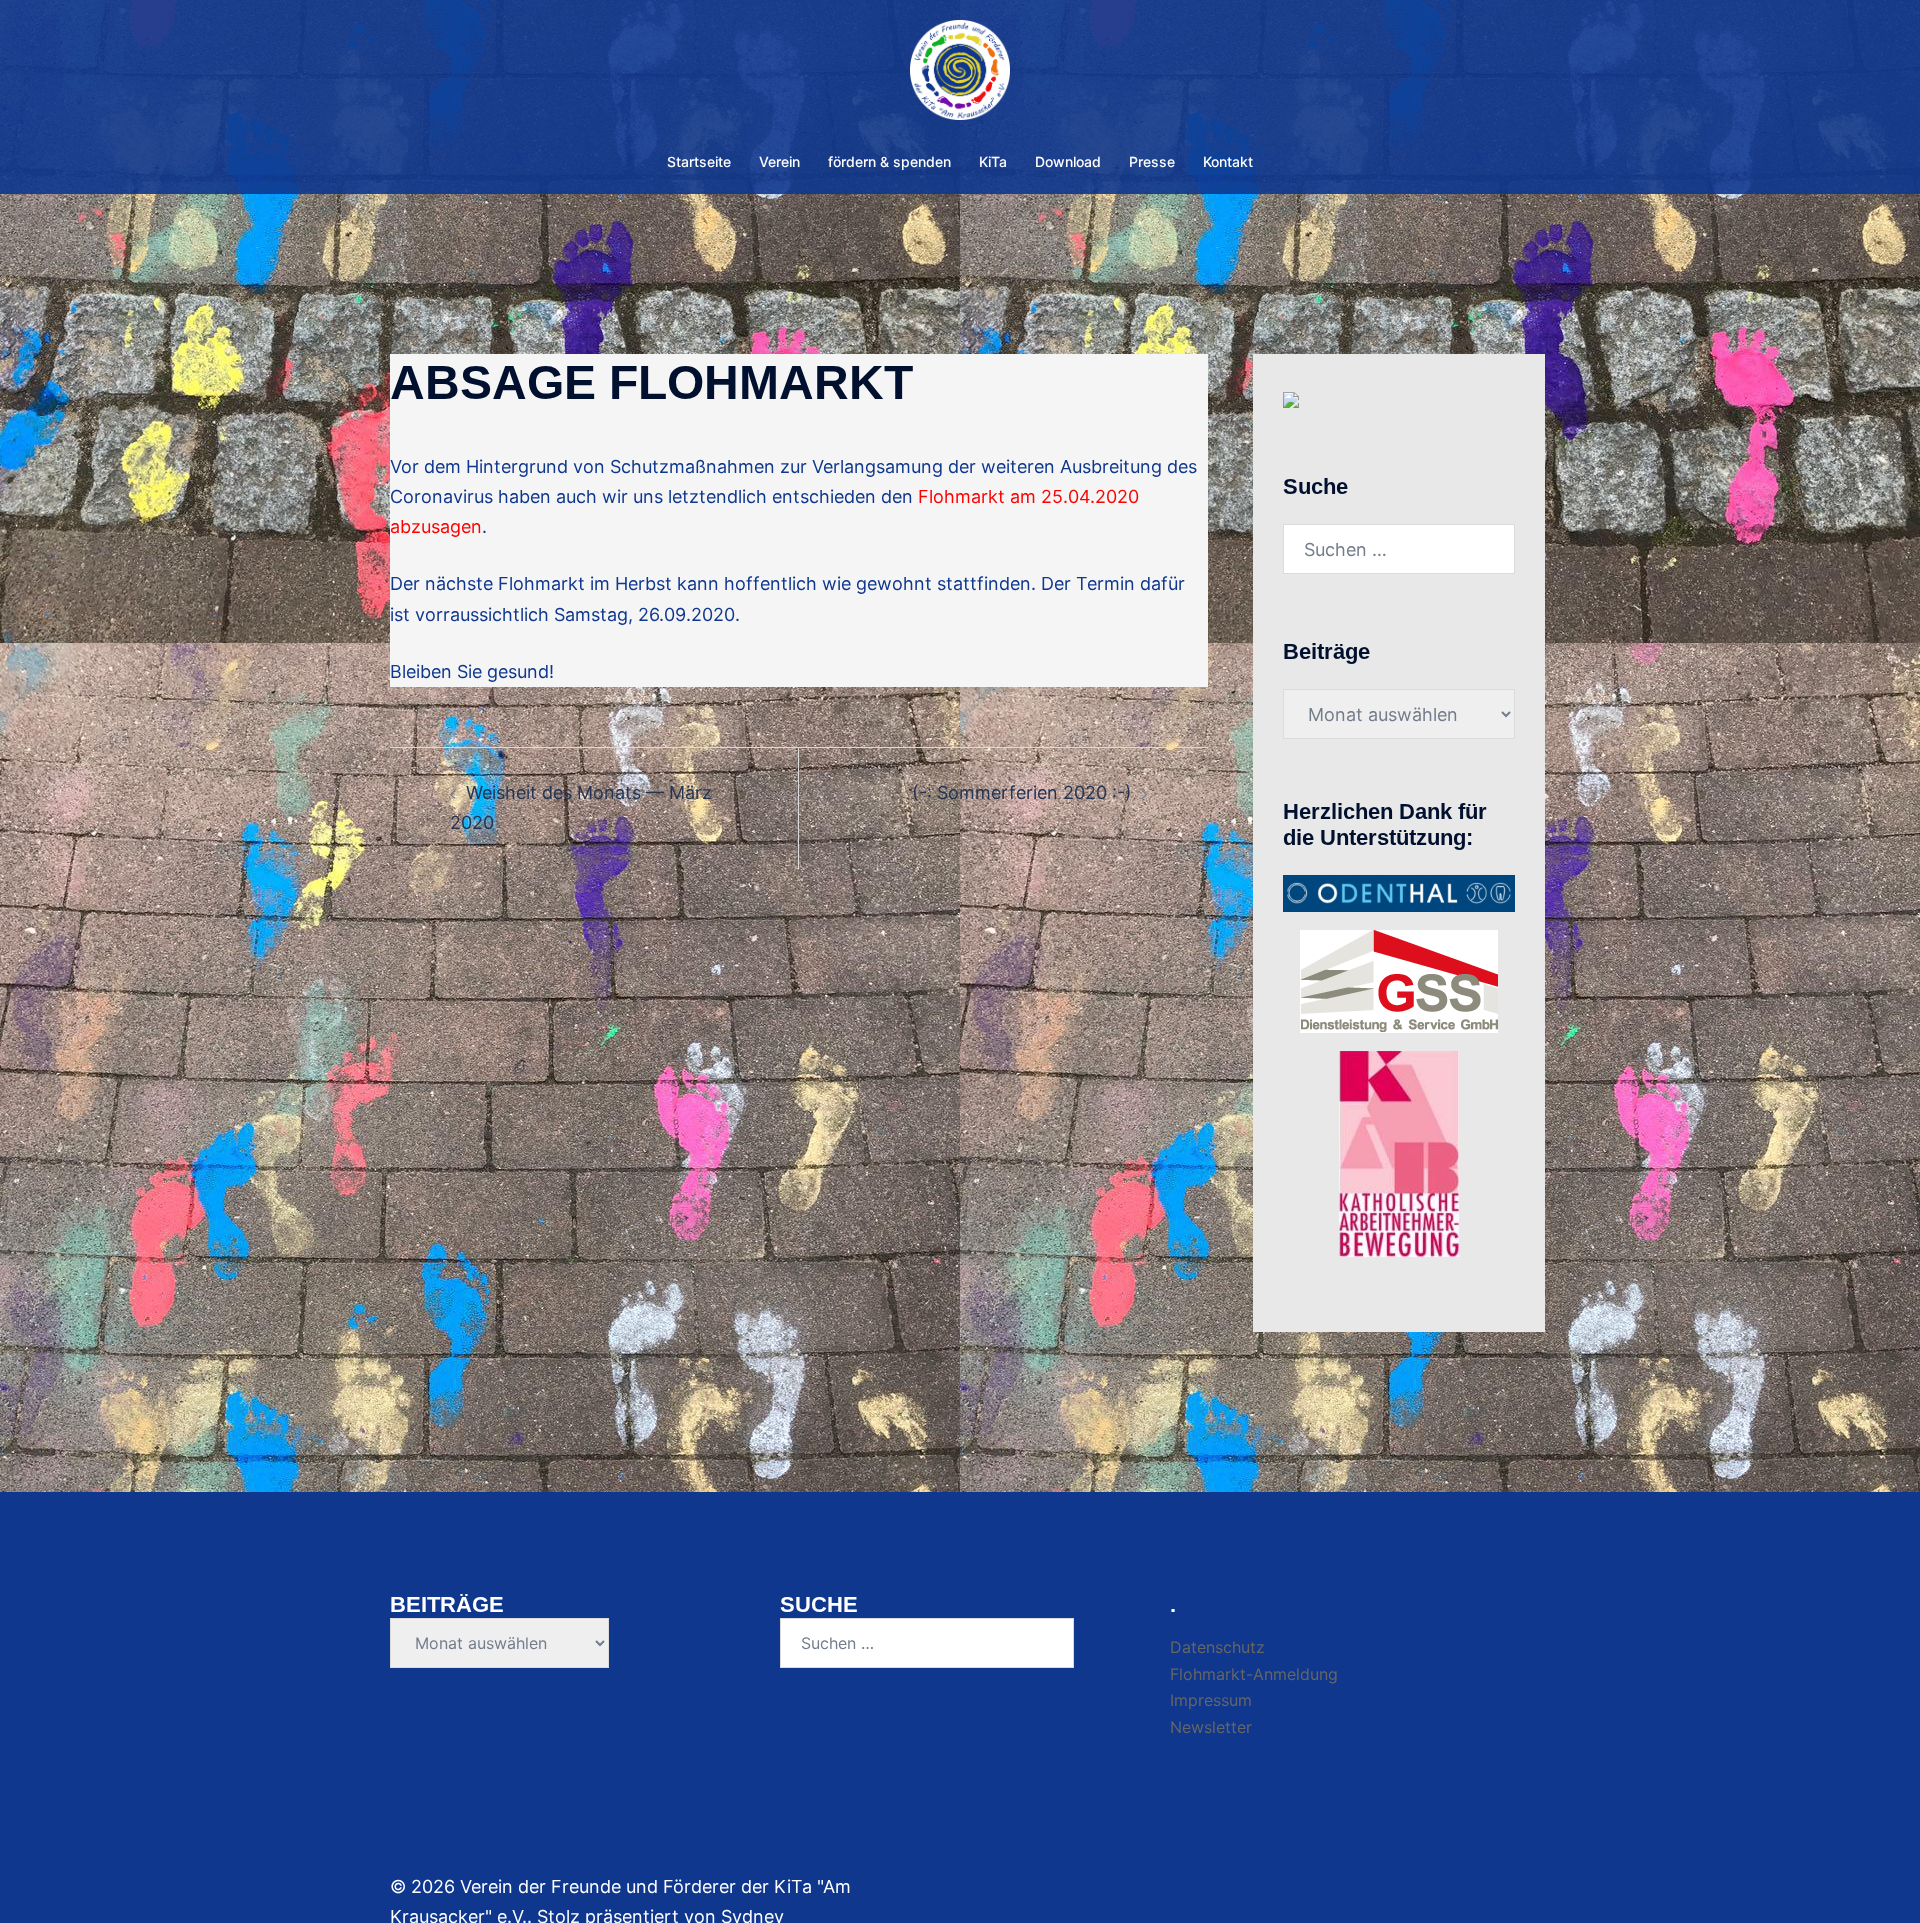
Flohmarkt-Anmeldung (1254, 1674)
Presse (1152, 161)
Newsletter (1211, 1727)
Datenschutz (1217, 1647)
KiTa (993, 161)
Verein (779, 161)
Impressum (1211, 1700)
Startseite (699, 161)
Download (1068, 161)
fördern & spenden (889, 161)
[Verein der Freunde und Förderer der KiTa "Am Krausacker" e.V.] (960, 75)
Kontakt (1228, 161)
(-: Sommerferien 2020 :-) (1022, 792)
